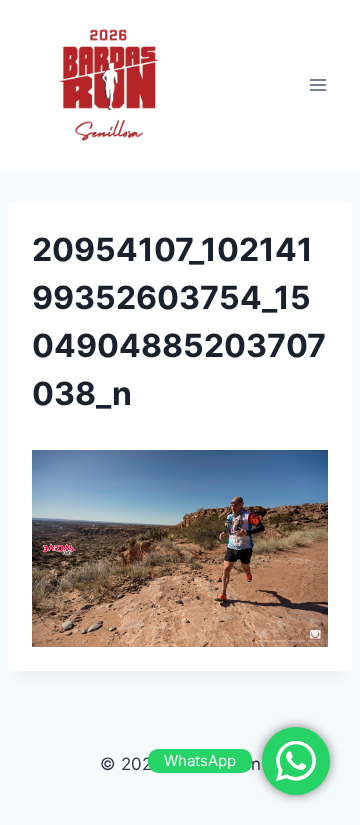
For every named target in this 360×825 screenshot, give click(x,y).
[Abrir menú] (317, 84)
